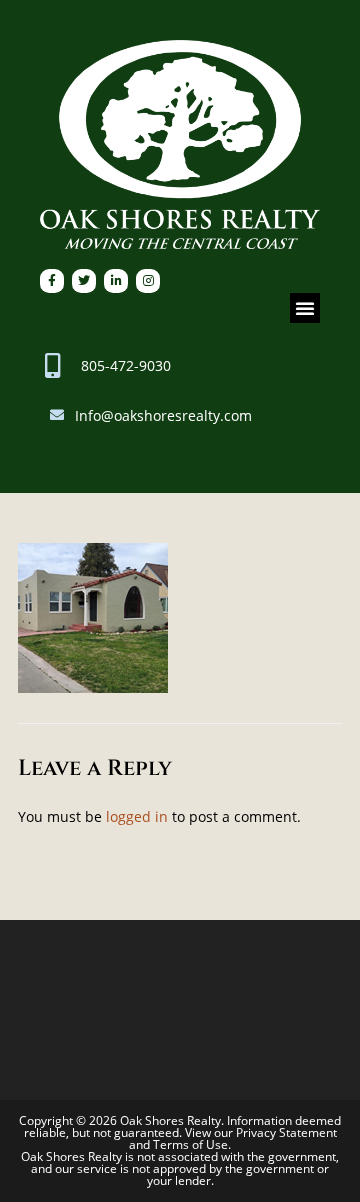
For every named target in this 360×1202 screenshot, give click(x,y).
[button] (305, 308)
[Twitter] (84, 281)
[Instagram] (148, 281)
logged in (137, 816)
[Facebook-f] (52, 281)
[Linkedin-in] (116, 281)
